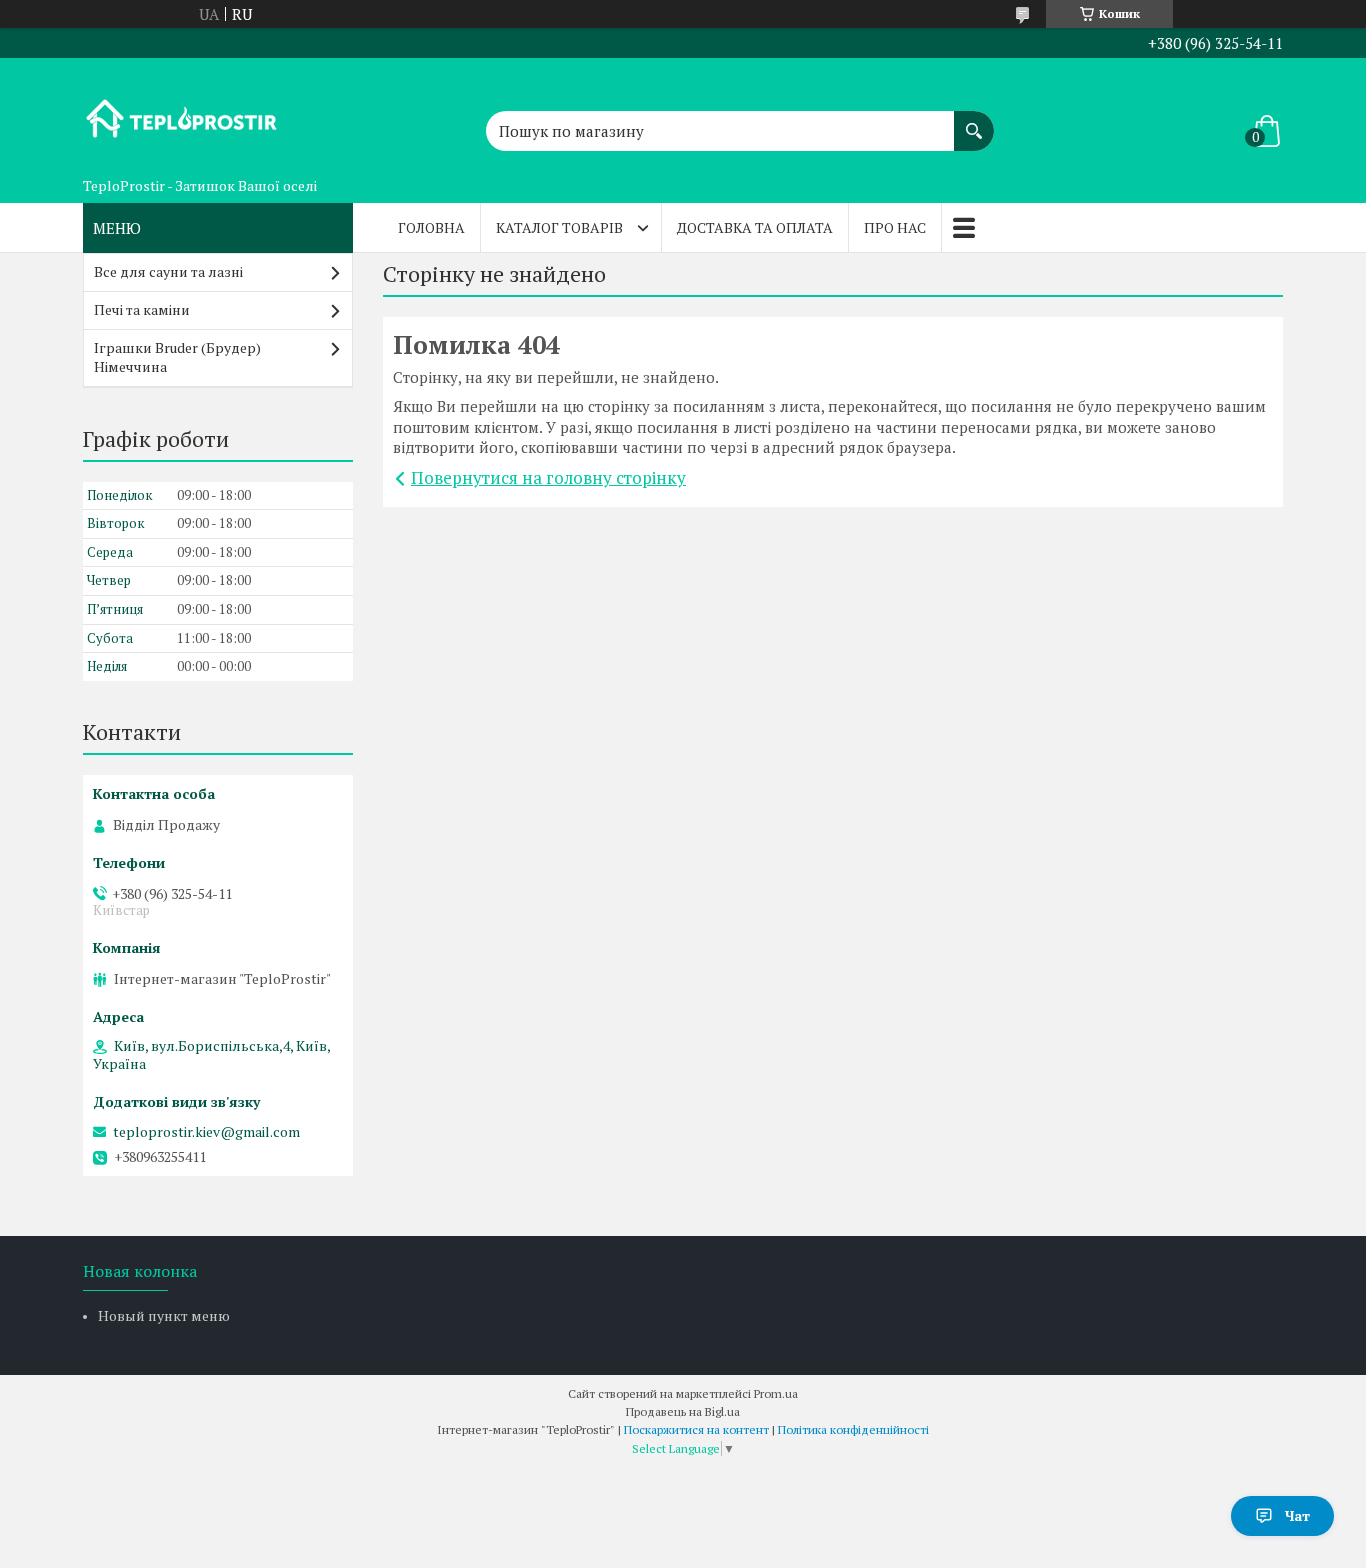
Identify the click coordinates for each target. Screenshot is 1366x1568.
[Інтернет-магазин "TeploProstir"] (183, 113)
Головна (431, 227)
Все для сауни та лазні (168, 271)
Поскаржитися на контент (696, 1429)
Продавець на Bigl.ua (683, 1411)
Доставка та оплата (755, 227)
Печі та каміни (142, 309)
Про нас (895, 227)
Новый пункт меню (164, 1315)
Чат (1297, 1515)
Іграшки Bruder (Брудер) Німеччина (177, 357)
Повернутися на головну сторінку (548, 477)
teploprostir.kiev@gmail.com (206, 1132)
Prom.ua (776, 1393)
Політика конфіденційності (853, 1429)
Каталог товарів (559, 227)
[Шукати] (974, 121)
